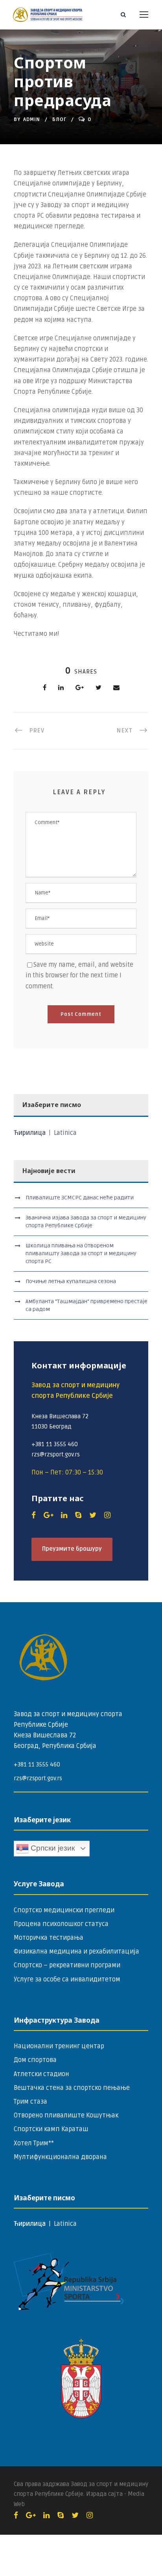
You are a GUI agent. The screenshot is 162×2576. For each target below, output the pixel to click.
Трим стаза (30, 2102)
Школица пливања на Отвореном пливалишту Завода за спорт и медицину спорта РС (81, 1253)
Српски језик (52, 1848)
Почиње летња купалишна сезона (71, 1281)
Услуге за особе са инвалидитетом (67, 1979)
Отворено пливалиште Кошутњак (66, 2115)
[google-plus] (48, 1515)
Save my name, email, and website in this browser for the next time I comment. (79, 975)
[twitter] (93, 1515)
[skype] (78, 1515)
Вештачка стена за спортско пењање (72, 2088)
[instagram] (107, 1515)
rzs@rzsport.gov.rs (38, 1778)
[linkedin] (64, 1515)
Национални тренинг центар (59, 2046)
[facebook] (34, 1515)
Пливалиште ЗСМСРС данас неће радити (80, 1198)
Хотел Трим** (34, 2143)
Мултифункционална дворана (60, 2157)
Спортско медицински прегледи (64, 1910)
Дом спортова (35, 2060)
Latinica (65, 1133)
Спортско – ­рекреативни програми (67, 1965)
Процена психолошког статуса (61, 1924)
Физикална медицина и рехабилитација (76, 1952)
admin (32, 119)
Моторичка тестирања (49, 1938)
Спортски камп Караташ (51, 2129)
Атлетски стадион (41, 2074)
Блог (59, 119)
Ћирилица (30, 1133)
